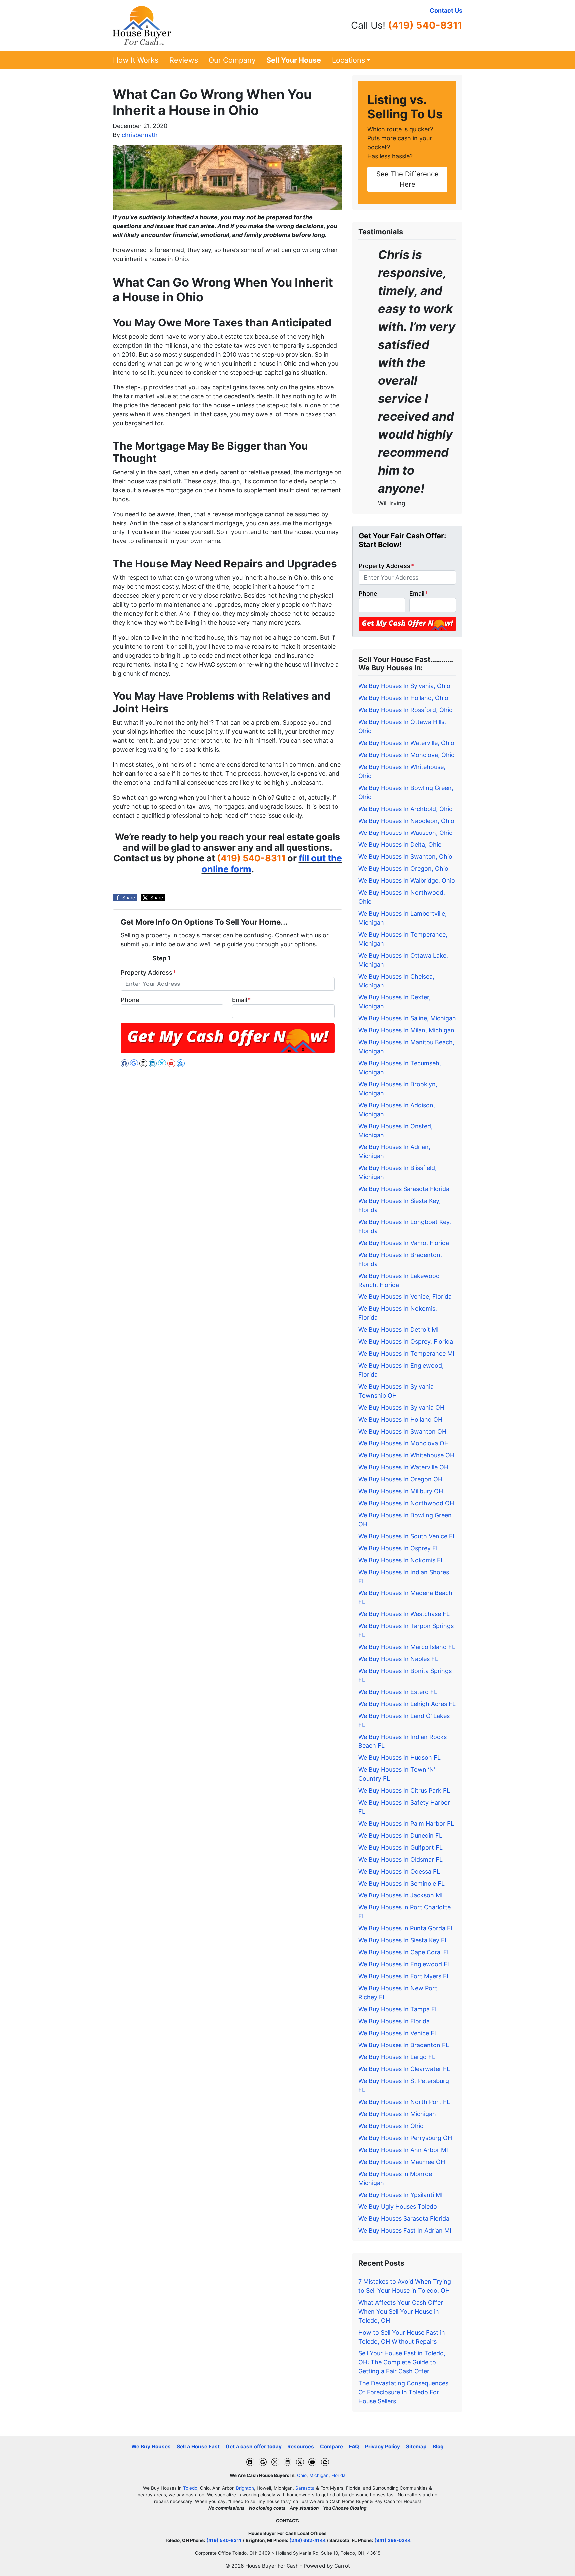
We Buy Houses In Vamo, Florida (404, 1243)
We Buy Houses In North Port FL (404, 2102)
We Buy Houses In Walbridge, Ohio (407, 881)
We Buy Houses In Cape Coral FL (404, 1952)
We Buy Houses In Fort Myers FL (404, 1976)
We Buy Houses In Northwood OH (406, 1503)
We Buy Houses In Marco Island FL (407, 1647)
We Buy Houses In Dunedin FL (400, 1835)
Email (241, 1000)
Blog (438, 2446)
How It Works (136, 60)
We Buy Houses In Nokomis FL (401, 1560)
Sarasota (305, 2488)
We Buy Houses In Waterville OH (403, 1467)
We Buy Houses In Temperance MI (406, 1354)
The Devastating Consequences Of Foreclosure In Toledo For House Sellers (403, 2392)
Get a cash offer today (254, 2446)
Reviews (184, 60)
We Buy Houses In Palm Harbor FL (406, 1823)
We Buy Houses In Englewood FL (404, 1964)
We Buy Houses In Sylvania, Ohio (404, 686)
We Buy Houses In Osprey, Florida (406, 1342)
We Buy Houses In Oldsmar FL (400, 1859)
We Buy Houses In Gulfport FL (400, 1847)
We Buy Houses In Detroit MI (398, 1330)
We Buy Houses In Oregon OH (400, 1479)
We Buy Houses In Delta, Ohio (400, 845)
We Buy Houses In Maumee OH (402, 2162)
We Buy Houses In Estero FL (398, 1692)
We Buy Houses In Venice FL (398, 2033)
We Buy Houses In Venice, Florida (405, 1297)
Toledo (190, 2488)
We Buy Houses (151, 2446)
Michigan (319, 2475)
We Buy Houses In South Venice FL (407, 1536)
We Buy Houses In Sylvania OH (401, 1407)
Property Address (148, 972)
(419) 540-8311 (425, 25)
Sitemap (416, 2446)
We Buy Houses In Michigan (397, 2114)
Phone (130, 1000)
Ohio (302, 2475)
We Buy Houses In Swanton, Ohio (405, 857)
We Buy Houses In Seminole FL (401, 1883)
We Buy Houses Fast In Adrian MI (405, 2231)
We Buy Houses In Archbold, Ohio (405, 809)
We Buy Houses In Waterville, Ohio (406, 743)
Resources (301, 2446)
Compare (332, 2446)
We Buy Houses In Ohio (391, 2126)
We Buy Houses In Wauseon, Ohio (405, 833)
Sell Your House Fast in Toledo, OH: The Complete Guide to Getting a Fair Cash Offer (402, 2362)
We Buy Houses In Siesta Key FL (403, 1940)
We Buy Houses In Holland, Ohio (403, 698)
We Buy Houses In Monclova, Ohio (406, 755)
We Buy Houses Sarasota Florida (404, 1189)
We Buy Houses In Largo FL (397, 2057)
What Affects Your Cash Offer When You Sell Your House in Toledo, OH (401, 2311)
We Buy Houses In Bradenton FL (404, 2045)
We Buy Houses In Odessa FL (399, 1871)
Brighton (245, 2488)
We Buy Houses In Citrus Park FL (404, 1791)
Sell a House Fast (198, 2446)
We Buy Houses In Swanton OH (402, 1431)
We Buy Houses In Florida (394, 2021)
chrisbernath (140, 135)
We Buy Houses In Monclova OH (403, 1443)
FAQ (354, 2446)
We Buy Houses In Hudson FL (399, 1758)
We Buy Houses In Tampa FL (398, 2009)
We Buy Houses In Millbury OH (401, 1491)
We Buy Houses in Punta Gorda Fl (405, 1928)
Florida (339, 2475)
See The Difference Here (407, 179)
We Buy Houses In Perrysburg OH (405, 2138)
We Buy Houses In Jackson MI (400, 1895)
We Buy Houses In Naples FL (398, 1659)
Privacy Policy (383, 2446)
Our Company (232, 60)
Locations (349, 60)
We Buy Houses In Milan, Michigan (406, 1030)
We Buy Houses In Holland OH (400, 1419)
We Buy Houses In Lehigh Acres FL (407, 1704)
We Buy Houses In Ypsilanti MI (400, 2195)
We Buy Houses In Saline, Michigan (407, 1018)
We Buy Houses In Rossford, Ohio (405, 710)
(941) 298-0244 (392, 2540)
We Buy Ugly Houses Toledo (398, 2207)
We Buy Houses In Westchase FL (404, 1614)
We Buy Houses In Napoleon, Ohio (406, 821)
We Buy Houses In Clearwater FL (404, 2069)
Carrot (342, 2566)
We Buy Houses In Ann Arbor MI (403, 2150)
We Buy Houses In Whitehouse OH (406, 1455)
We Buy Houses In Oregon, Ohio (403, 869)
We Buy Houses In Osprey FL (399, 1548)
